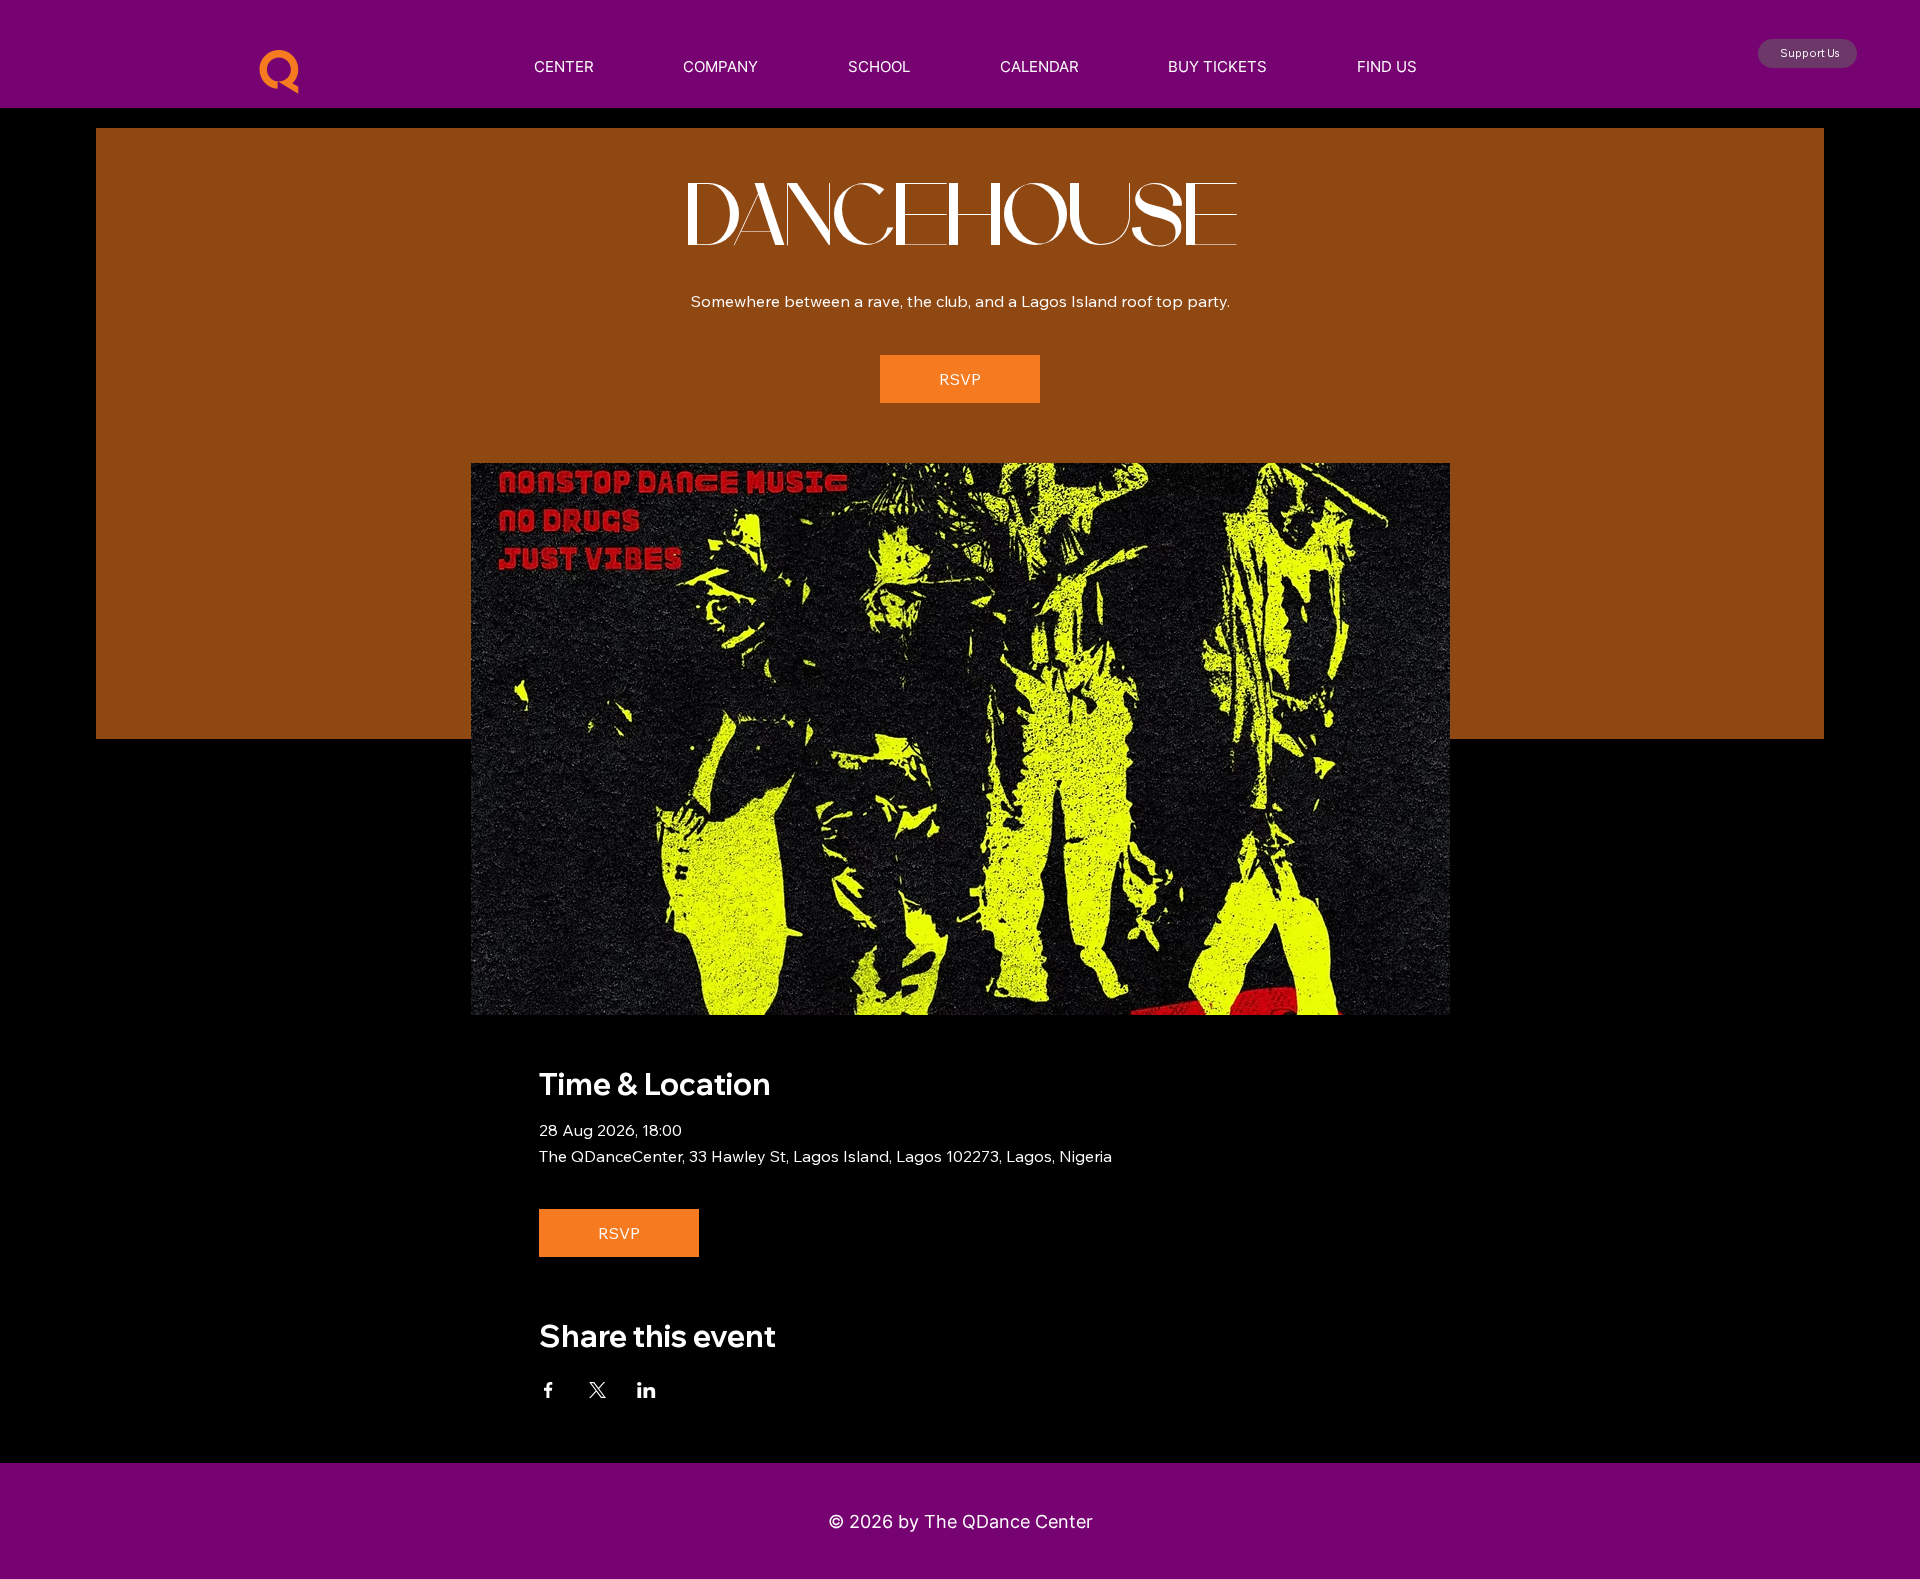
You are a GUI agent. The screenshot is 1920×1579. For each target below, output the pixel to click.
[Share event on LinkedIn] (646, 1390)
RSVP (960, 379)
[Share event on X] (597, 1390)
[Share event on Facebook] (548, 1390)
